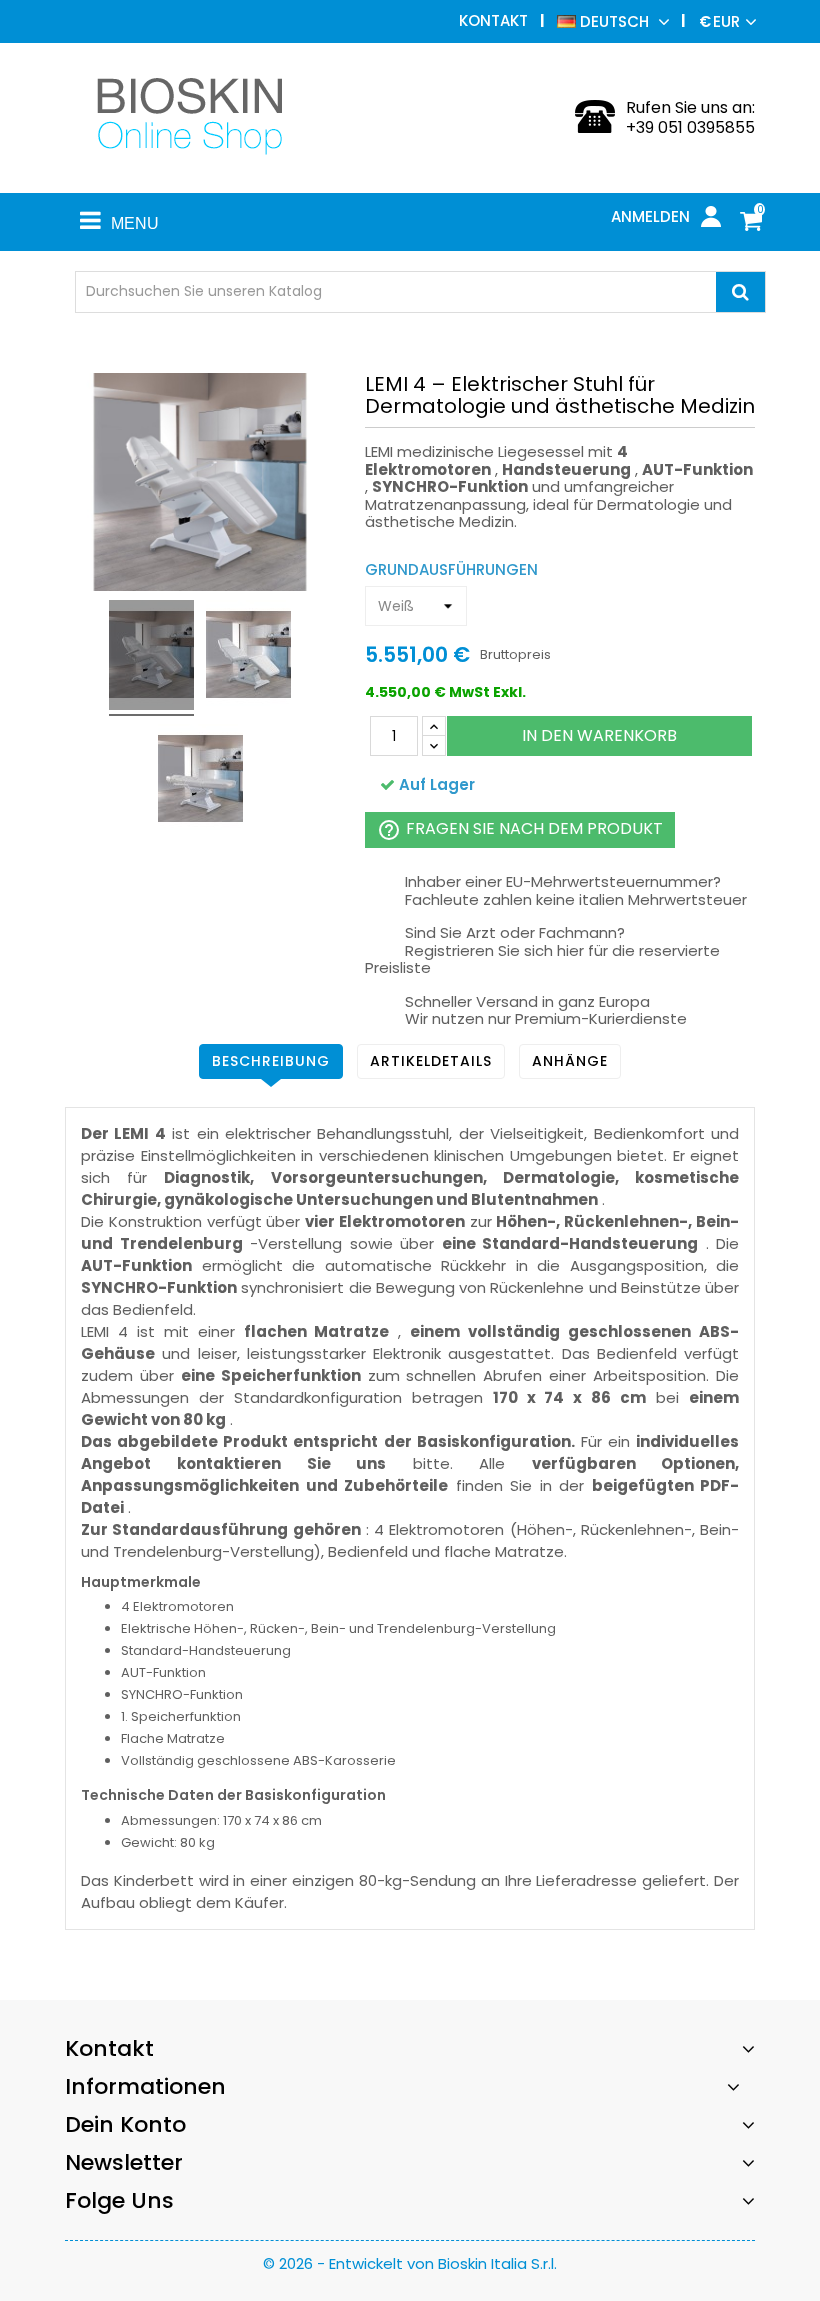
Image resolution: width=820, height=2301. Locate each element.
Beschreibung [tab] (271, 1061)
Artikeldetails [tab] (431, 1061)
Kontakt (493, 20)
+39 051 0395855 (690, 127)
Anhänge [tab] (570, 1061)
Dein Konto (125, 2124)
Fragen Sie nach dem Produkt (520, 829)
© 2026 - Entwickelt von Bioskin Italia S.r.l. (410, 2263)
